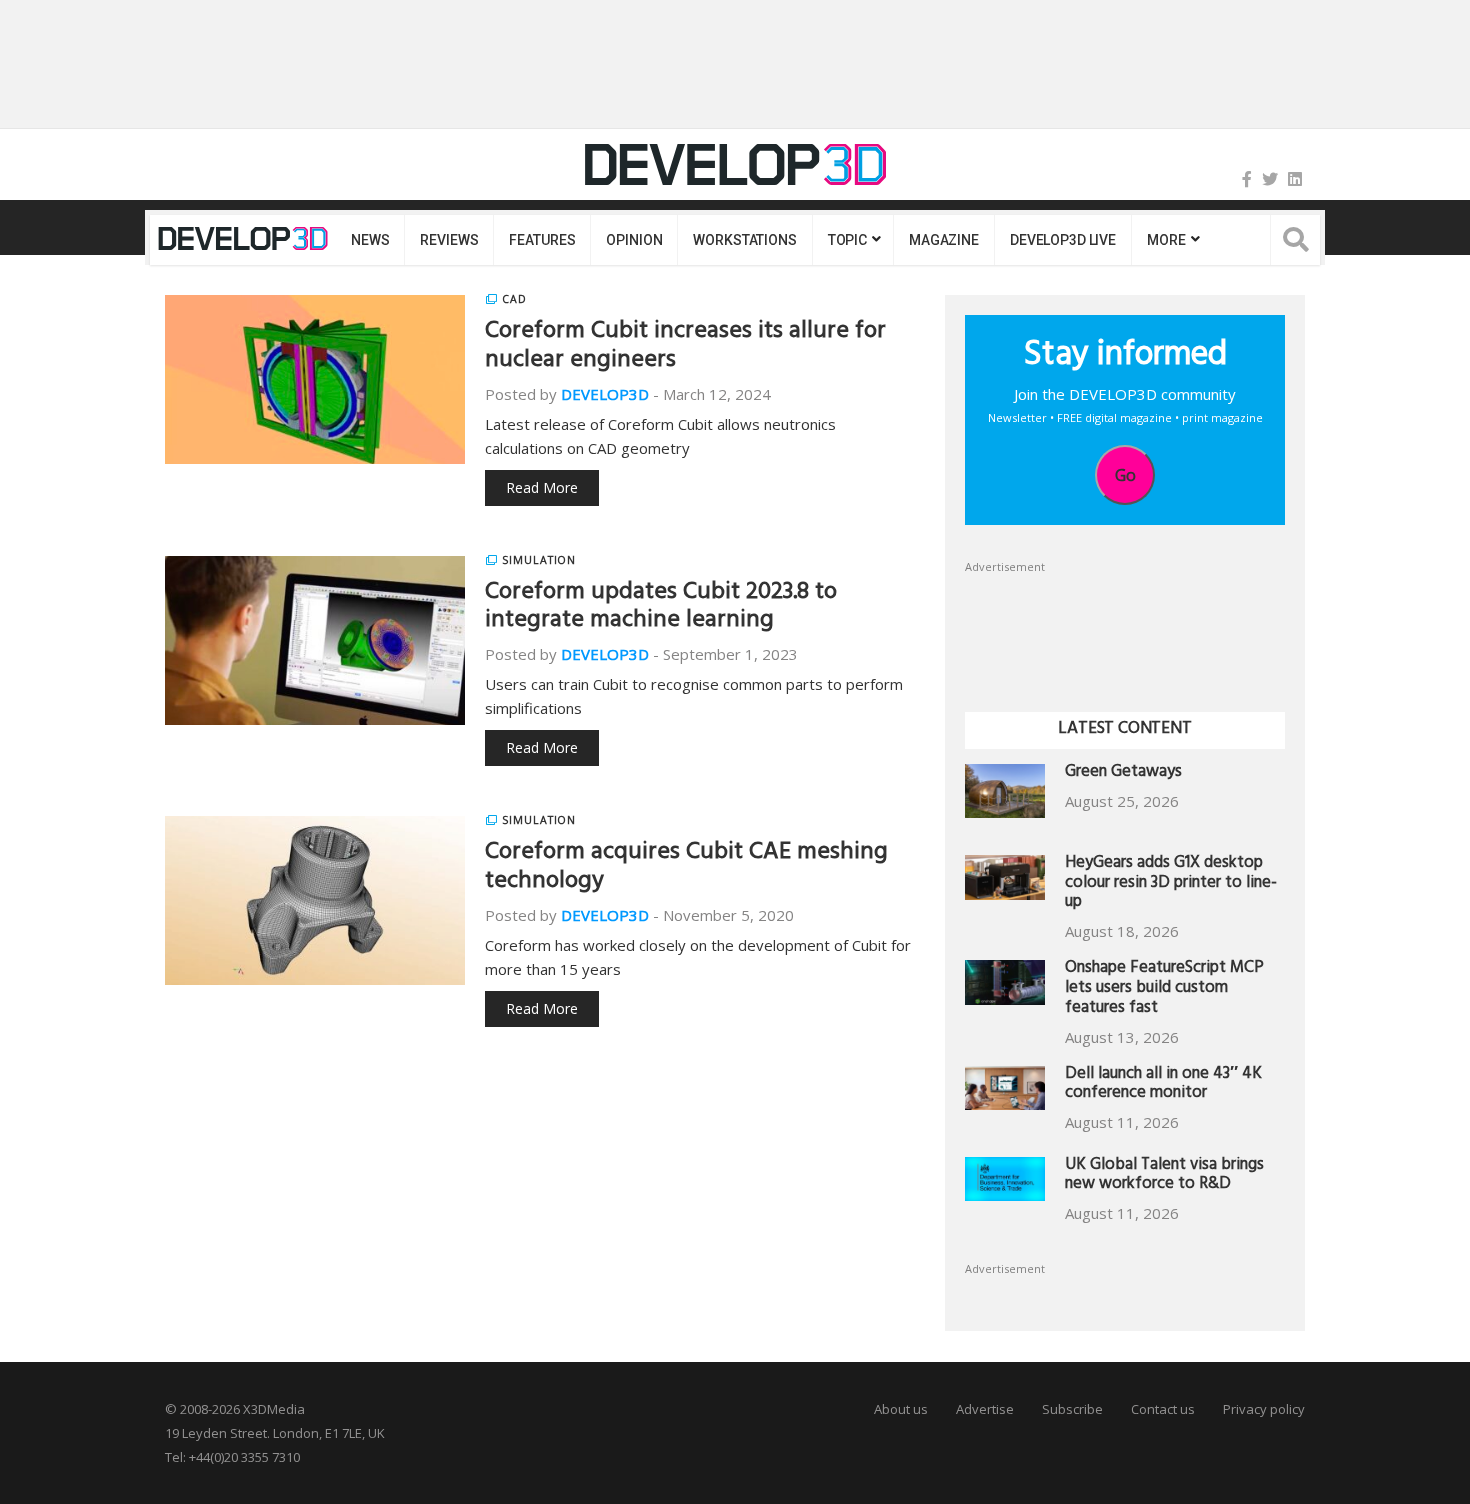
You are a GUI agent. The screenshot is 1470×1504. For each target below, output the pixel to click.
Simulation (539, 560)
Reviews (449, 240)
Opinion (634, 240)
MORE (1166, 240)
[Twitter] (1270, 179)
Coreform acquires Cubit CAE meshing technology (686, 868)
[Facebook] (1247, 179)
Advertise (985, 1409)
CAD (514, 299)
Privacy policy (1264, 1409)
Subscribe (1072, 1409)
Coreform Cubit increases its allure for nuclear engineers (685, 347)
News (370, 240)
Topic (847, 240)
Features (542, 240)
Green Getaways (1123, 773)
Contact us (1163, 1409)
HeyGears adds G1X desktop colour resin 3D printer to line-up (1171, 884)
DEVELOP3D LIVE (1063, 240)
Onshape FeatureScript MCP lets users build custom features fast (1164, 989)
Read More (542, 487)
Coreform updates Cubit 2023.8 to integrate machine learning (661, 608)
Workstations (744, 240)
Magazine (944, 240)
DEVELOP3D (605, 394)
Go (1125, 475)
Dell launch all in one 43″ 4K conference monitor (1163, 1085)
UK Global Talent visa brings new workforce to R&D (1164, 1176)
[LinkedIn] (1295, 179)
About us (901, 1409)
